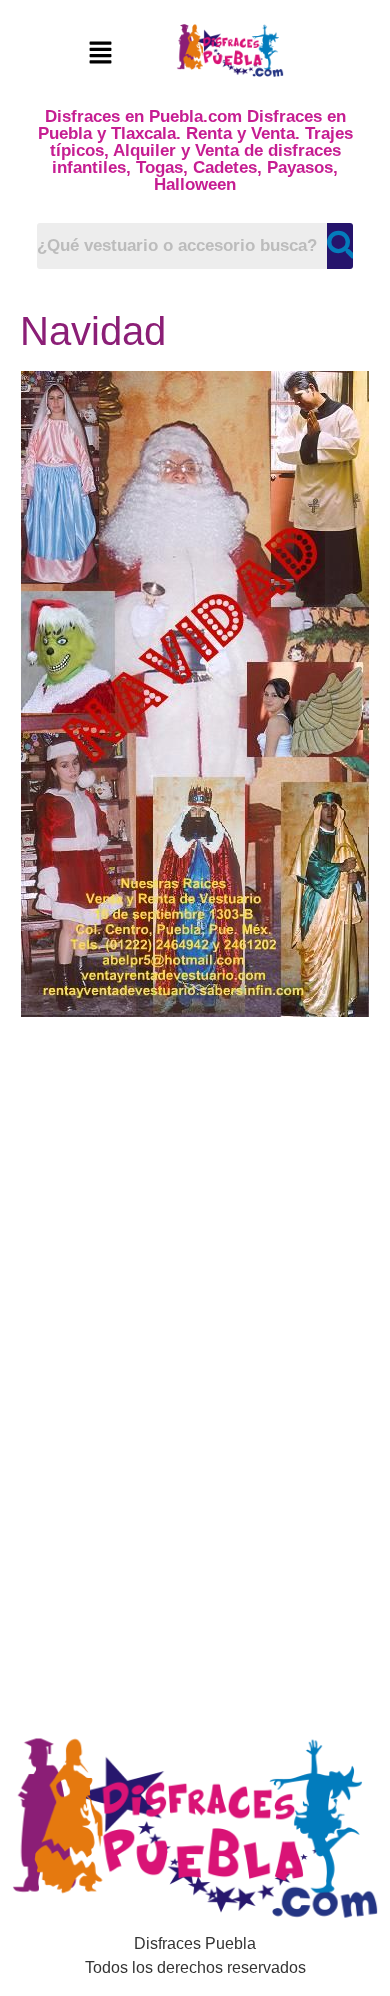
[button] (100, 54)
